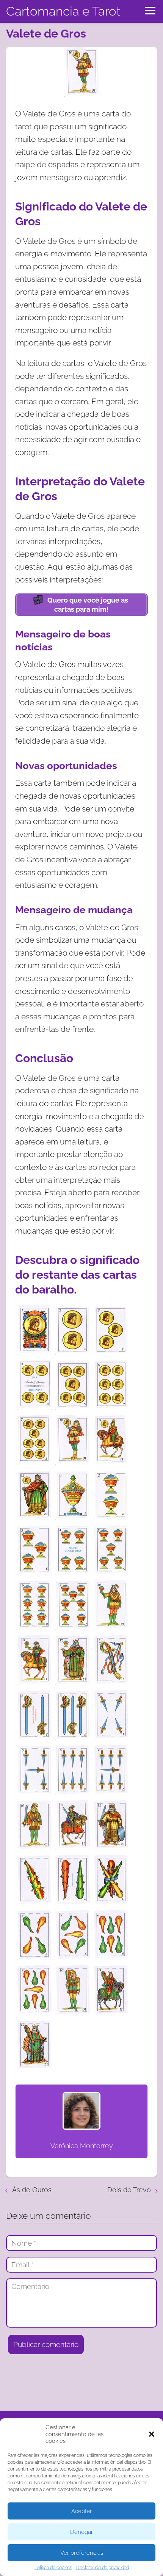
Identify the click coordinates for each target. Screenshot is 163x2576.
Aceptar (81, 2511)
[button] (152, 2434)
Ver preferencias (82, 2553)
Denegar (81, 2532)
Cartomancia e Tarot (63, 11)
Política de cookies (53, 2568)
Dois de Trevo (129, 2190)
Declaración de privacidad (103, 2568)
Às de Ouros (32, 2190)
